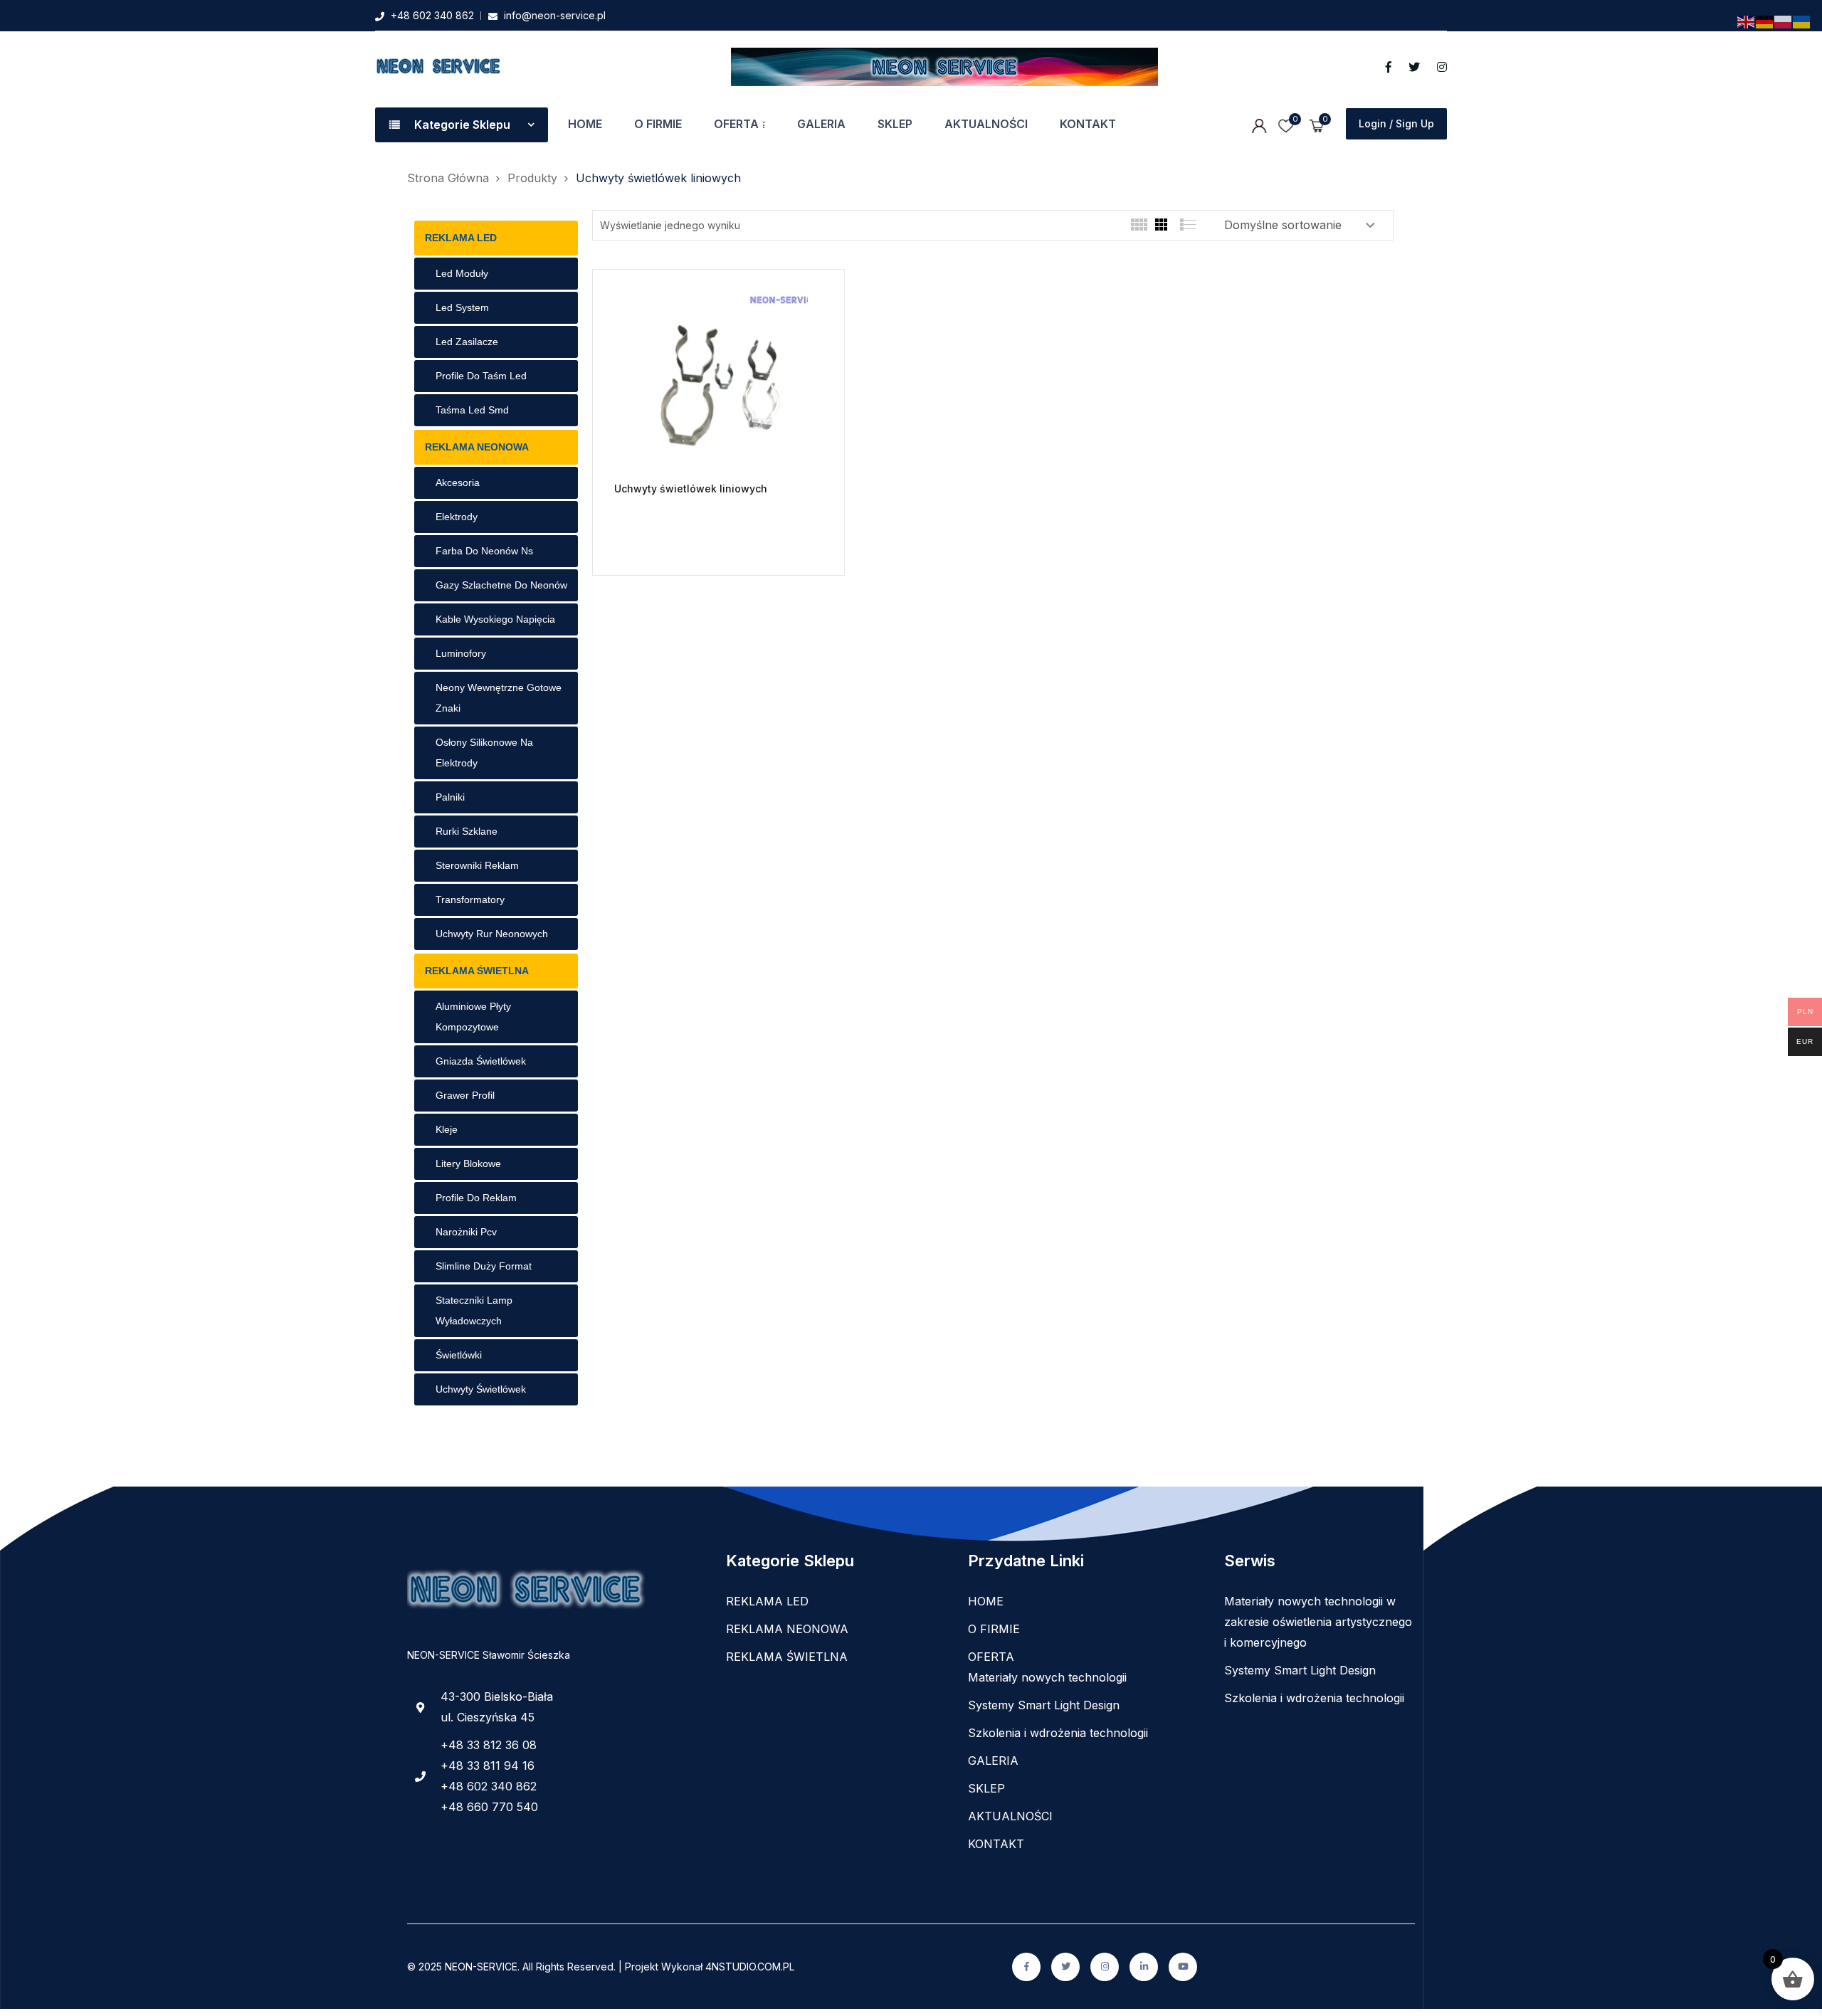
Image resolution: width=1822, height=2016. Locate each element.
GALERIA (821, 124)
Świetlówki (459, 1355)
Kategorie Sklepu (462, 125)
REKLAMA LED (461, 238)
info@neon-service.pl (555, 15)
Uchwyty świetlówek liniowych (691, 489)
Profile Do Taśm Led (481, 376)
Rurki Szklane (467, 831)
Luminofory (461, 653)
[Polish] (1784, 21)
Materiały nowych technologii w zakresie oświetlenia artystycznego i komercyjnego (1318, 1622)
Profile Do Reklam (476, 1198)
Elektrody (457, 517)
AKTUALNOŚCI (986, 124)
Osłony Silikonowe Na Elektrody (484, 753)
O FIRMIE (658, 124)
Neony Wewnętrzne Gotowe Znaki (499, 698)
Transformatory (470, 899)
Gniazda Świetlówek (481, 1061)
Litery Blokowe (468, 1163)
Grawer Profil (465, 1095)
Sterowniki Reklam (477, 865)
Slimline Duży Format (484, 1266)
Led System (462, 307)
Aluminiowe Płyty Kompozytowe (473, 1017)
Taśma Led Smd (472, 410)
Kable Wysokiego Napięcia (495, 619)
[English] (1747, 21)
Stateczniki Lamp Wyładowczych (474, 1310)
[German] (1765, 21)
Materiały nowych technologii (1047, 1677)
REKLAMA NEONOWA (477, 447)
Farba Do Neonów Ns (484, 551)
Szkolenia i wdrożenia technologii (1058, 1733)
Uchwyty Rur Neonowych (492, 934)
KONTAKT (1088, 124)
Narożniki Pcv (466, 1232)
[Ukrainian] (1802, 21)
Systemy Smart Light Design (1044, 1705)
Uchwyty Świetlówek (481, 1389)
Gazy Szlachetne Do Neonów (501, 585)
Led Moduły (462, 273)
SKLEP (895, 124)
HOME (585, 124)
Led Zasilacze (467, 342)
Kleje (447, 1129)
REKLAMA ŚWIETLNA (477, 971)
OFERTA (736, 124)
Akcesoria (458, 482)
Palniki (450, 797)
